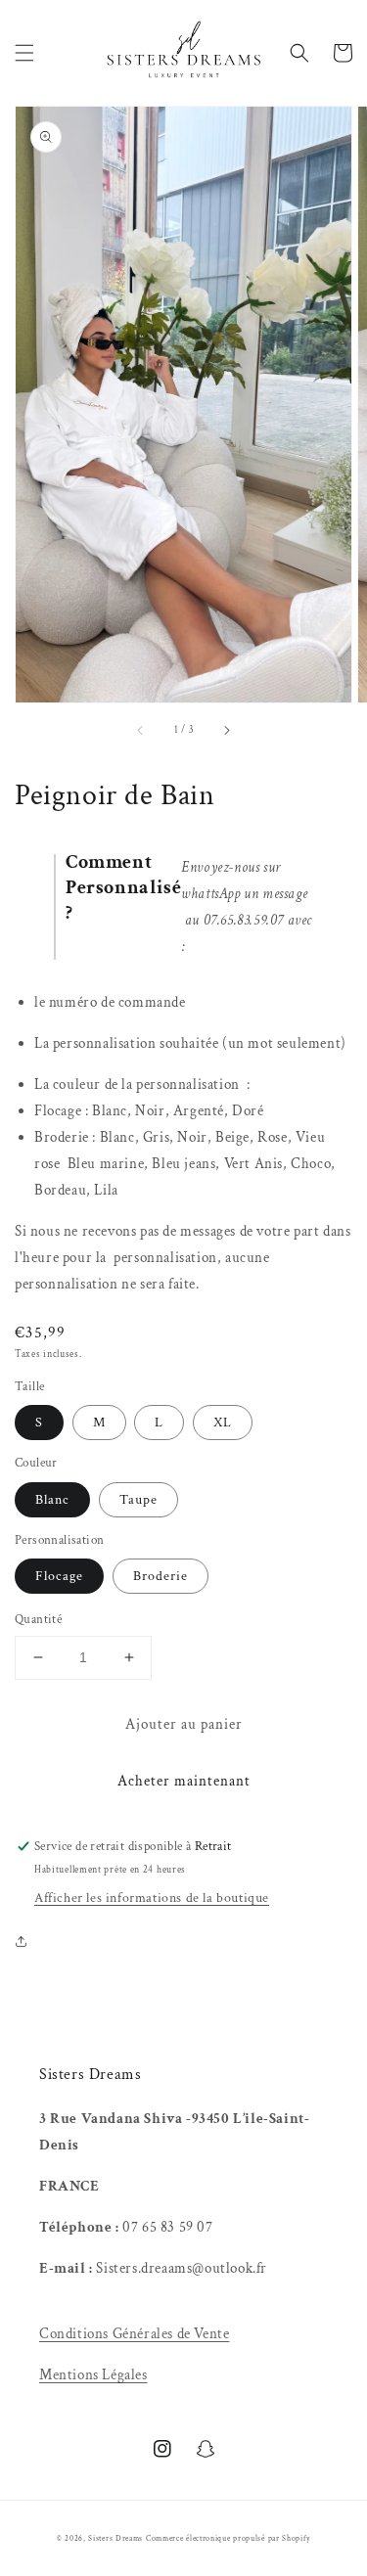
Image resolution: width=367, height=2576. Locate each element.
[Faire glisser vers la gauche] (141, 730)
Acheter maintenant (184, 1781)
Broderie (161, 1576)
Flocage (59, 1576)
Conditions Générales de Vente (134, 2334)
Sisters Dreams (115, 2538)
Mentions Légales (93, 2375)
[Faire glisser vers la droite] (226, 730)
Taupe (138, 1500)
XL (223, 1423)
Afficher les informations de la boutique (152, 1898)
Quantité (38, 1620)
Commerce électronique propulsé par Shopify (228, 2538)
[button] (24, 53)
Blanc (52, 1500)
